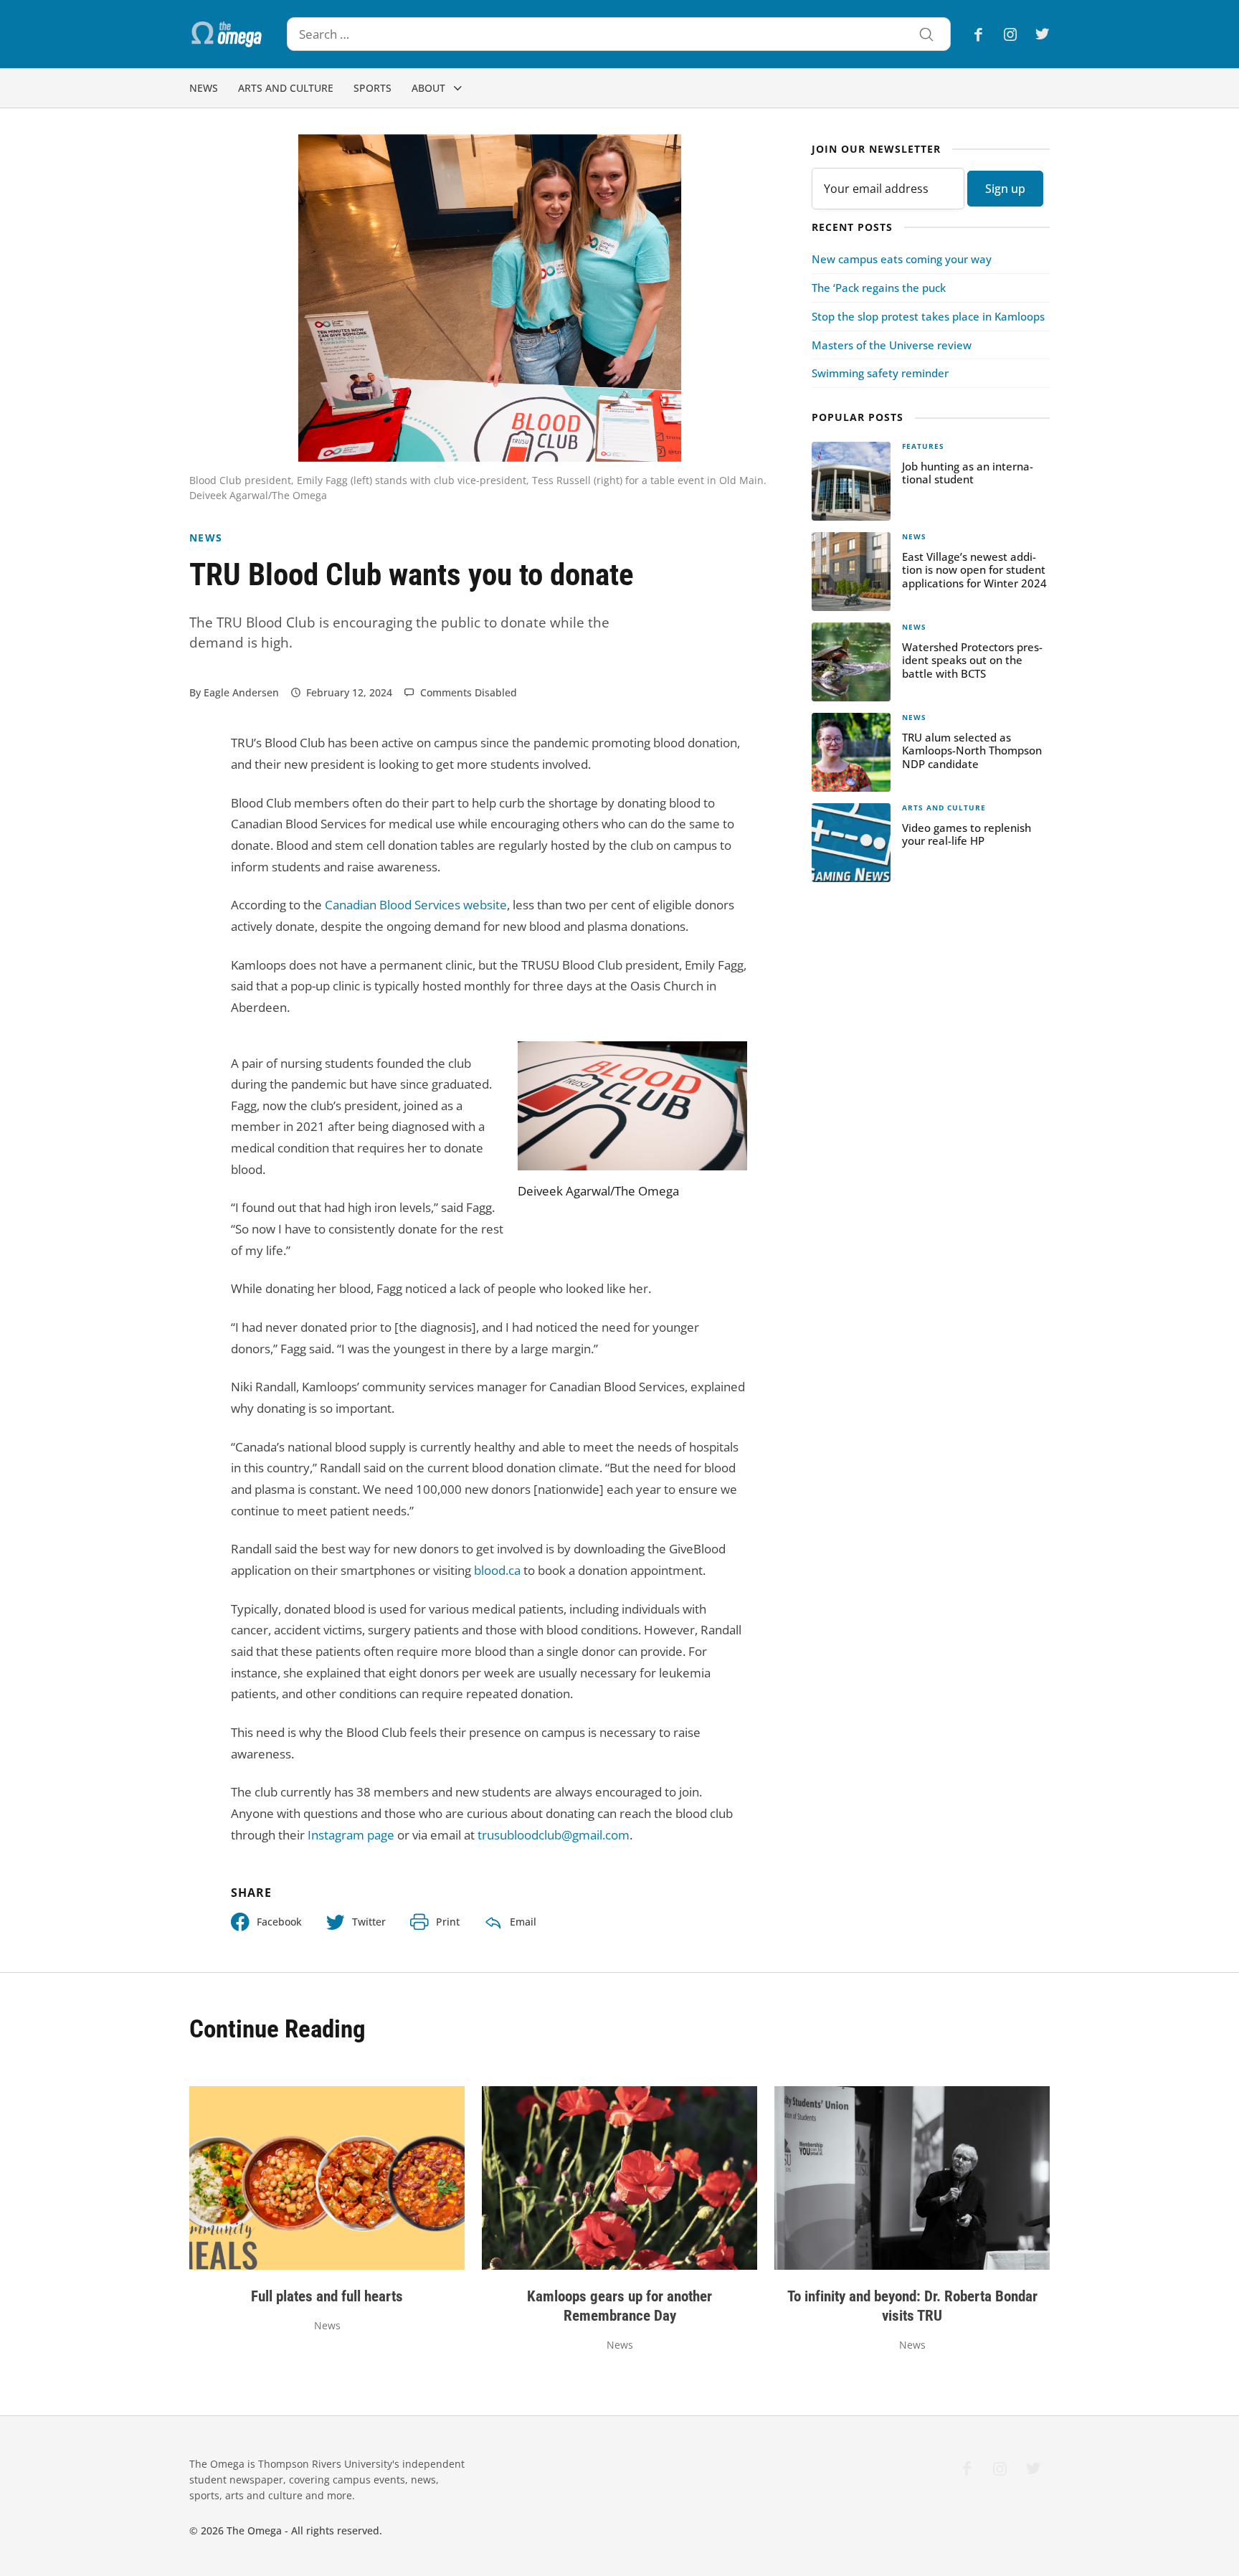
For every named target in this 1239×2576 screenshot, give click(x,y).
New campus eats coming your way (902, 259)
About (428, 88)
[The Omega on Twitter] (1038, 34)
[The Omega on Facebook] (983, 34)
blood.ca (497, 1570)
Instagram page (351, 1835)
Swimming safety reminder (880, 373)
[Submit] (926, 36)
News (204, 88)
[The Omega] (227, 34)
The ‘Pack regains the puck (879, 288)
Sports (372, 88)
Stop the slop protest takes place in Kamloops (928, 316)
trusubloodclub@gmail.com (554, 1835)
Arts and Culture (286, 88)
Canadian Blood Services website (416, 905)
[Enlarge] (728, 1060)
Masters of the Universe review (892, 345)
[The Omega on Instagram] (1010, 34)
